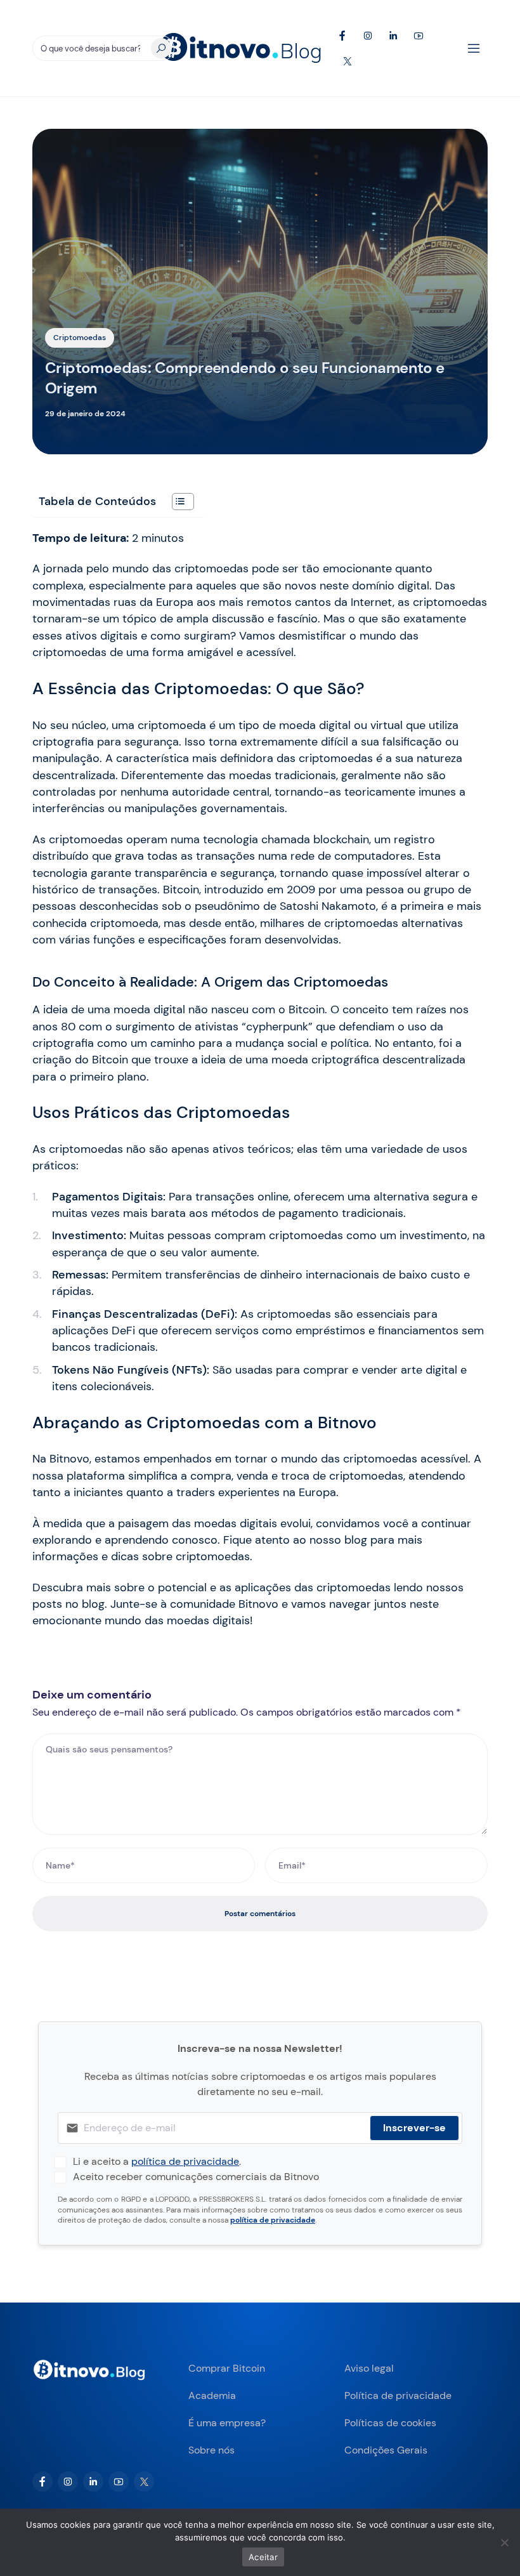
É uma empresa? (227, 2423)
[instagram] (68, 2481)
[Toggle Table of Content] (177, 502)
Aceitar (263, 2557)
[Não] (504, 2542)
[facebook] (42, 2481)
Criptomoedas (80, 338)
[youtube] (119, 2481)
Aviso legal (369, 2368)
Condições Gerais (386, 2450)
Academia (212, 2395)
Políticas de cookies (390, 2423)
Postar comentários (260, 1914)
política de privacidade (185, 2161)
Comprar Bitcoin (227, 2368)
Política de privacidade (398, 2395)
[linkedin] (93, 2481)
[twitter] (144, 2481)
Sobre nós (211, 2450)
